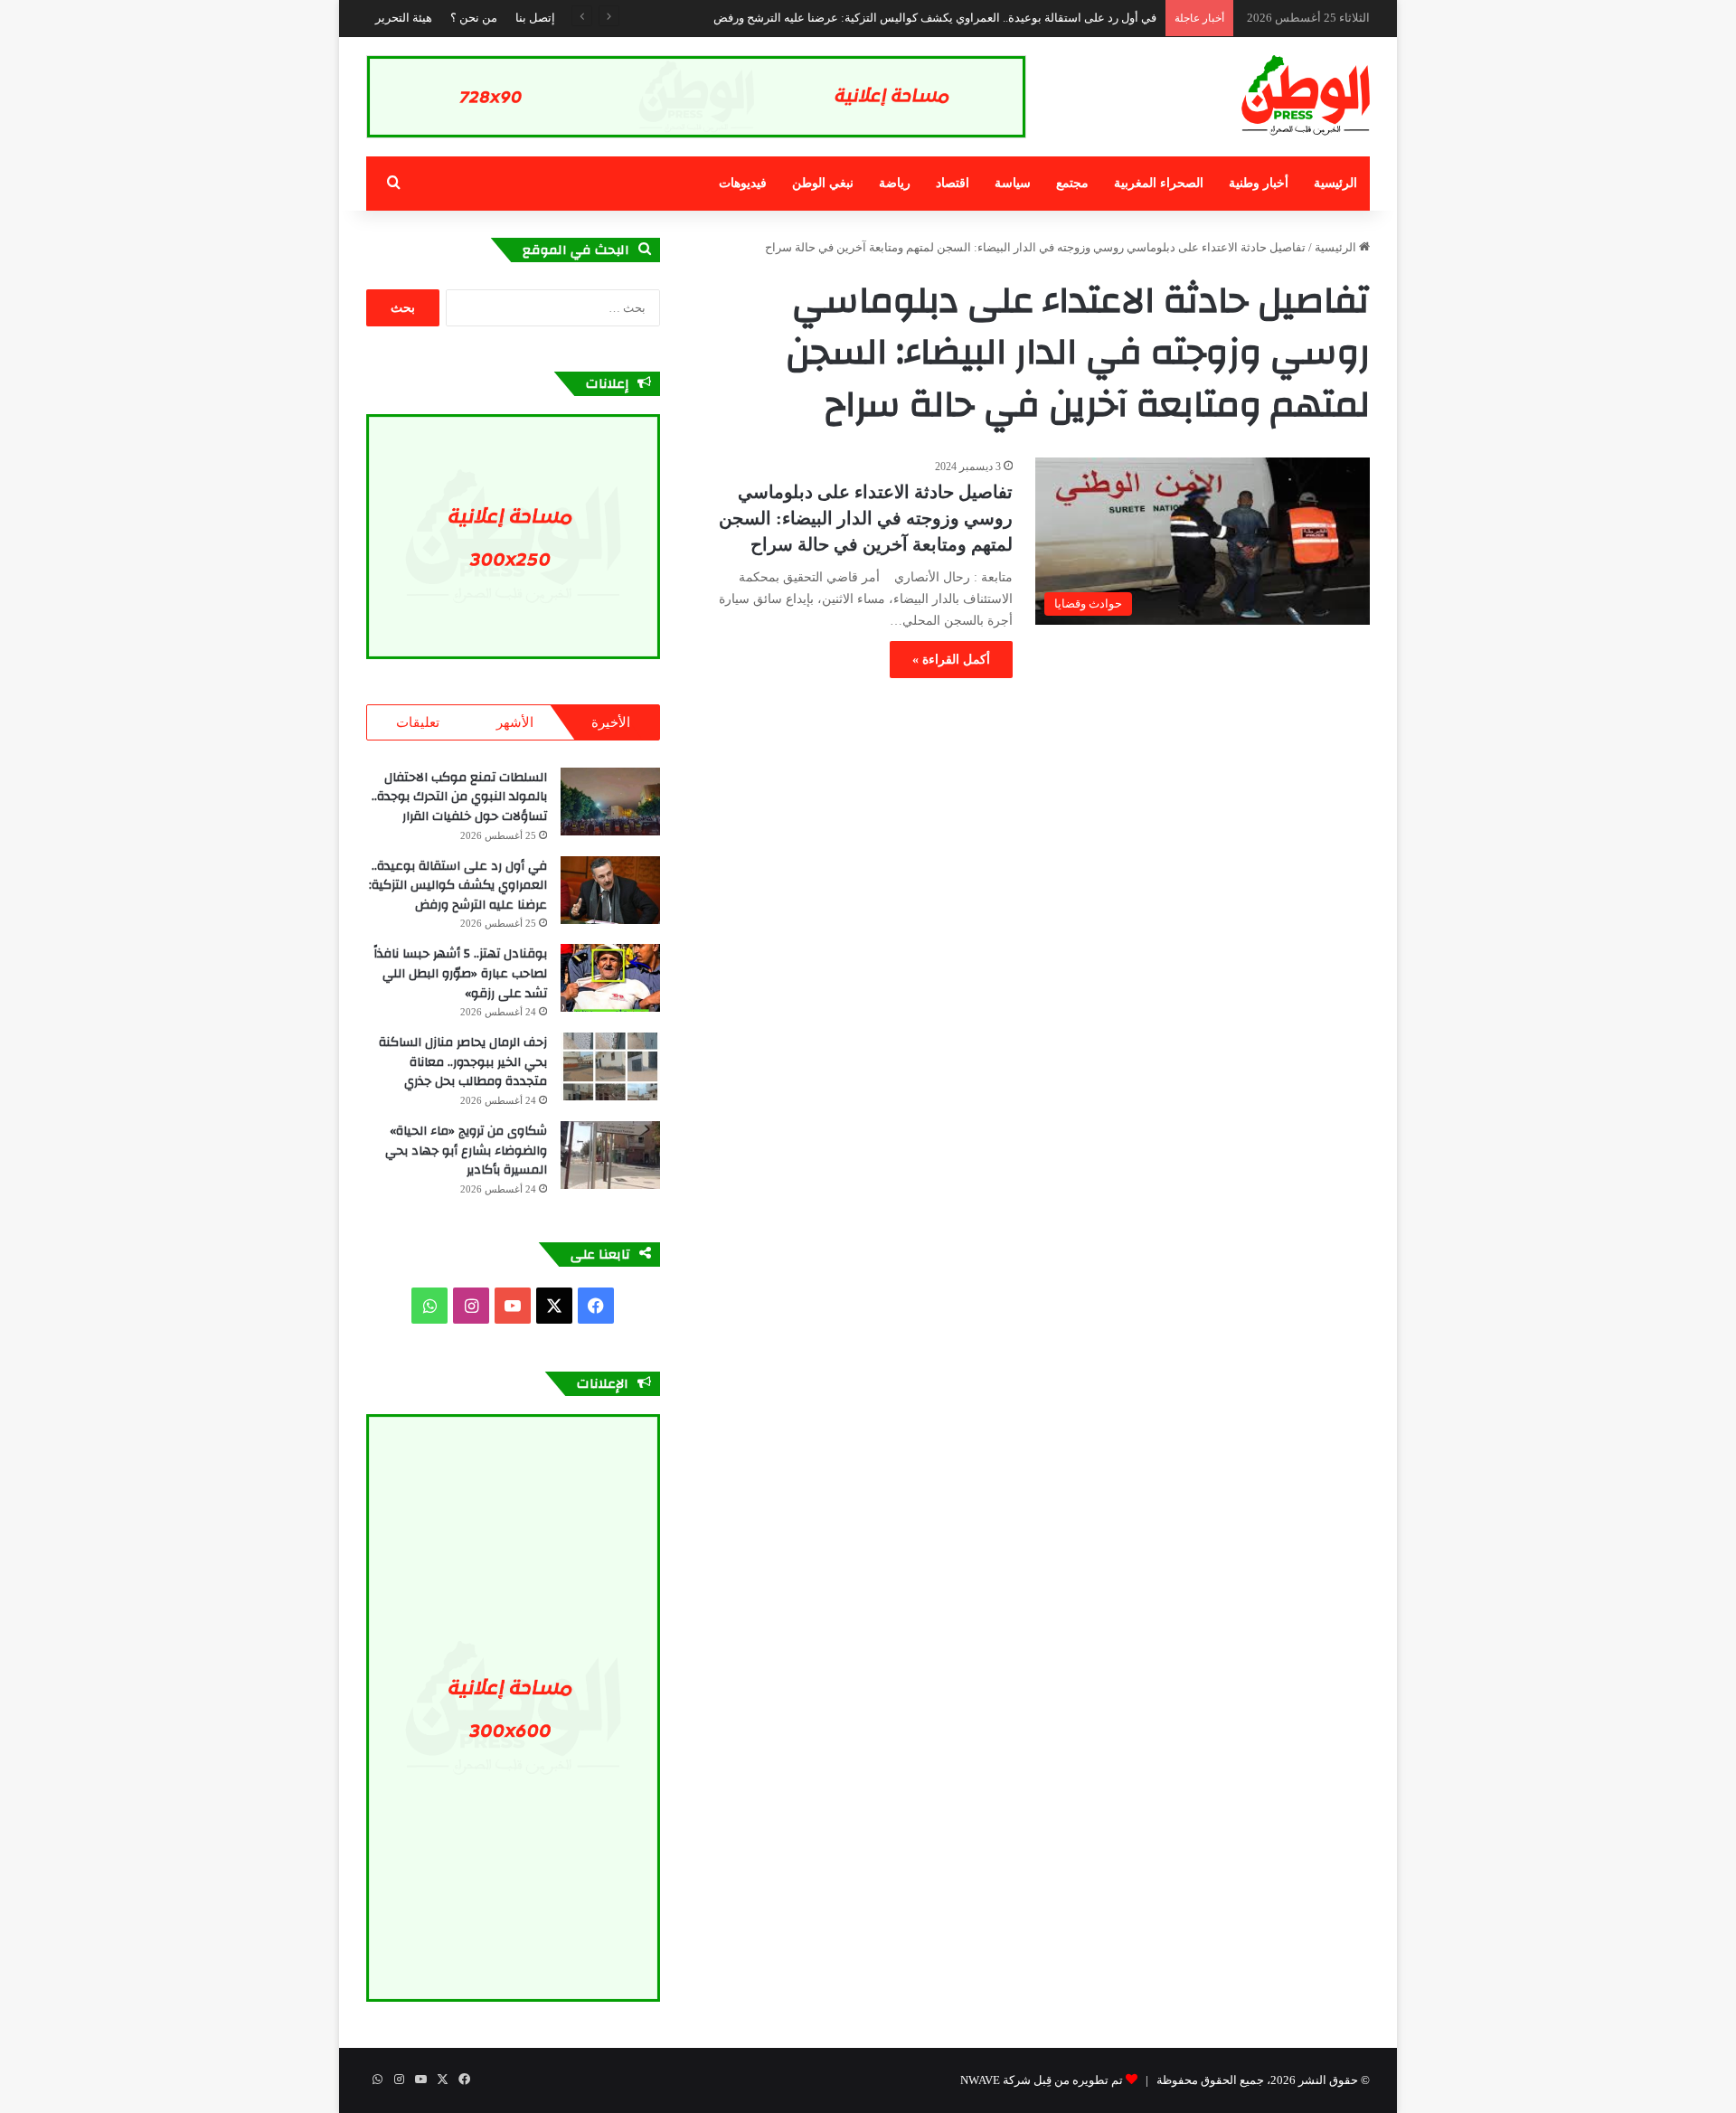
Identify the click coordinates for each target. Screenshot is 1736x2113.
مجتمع (1072, 183)
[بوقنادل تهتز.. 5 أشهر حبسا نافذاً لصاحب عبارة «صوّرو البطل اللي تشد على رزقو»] (610, 978)
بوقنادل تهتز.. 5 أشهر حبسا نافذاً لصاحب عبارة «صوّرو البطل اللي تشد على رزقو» (460, 973)
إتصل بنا (535, 18)
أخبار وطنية (1259, 183)
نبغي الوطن (823, 183)
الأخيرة (611, 722)
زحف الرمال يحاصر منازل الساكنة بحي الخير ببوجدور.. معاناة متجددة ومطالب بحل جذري (463, 1062)
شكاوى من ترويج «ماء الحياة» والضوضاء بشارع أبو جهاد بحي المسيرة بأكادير (466, 1151)
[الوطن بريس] (1306, 96)
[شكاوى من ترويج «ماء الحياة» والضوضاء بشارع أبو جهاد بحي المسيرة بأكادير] (610, 1155)
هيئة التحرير (404, 18)
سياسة (1013, 183)
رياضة (895, 183)
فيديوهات (743, 183)
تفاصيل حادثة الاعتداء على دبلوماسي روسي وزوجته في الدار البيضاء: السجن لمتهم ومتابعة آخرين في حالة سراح (866, 518)
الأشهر (515, 722)
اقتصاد (953, 183)
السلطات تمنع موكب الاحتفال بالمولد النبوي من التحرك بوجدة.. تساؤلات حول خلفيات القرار (459, 797)
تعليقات (418, 722)
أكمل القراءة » (951, 660)
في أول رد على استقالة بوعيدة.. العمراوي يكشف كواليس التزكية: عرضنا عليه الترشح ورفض (935, 18)
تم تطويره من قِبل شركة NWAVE (1042, 2080)
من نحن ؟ (474, 18)
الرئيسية (1335, 183)
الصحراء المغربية (1159, 183)
